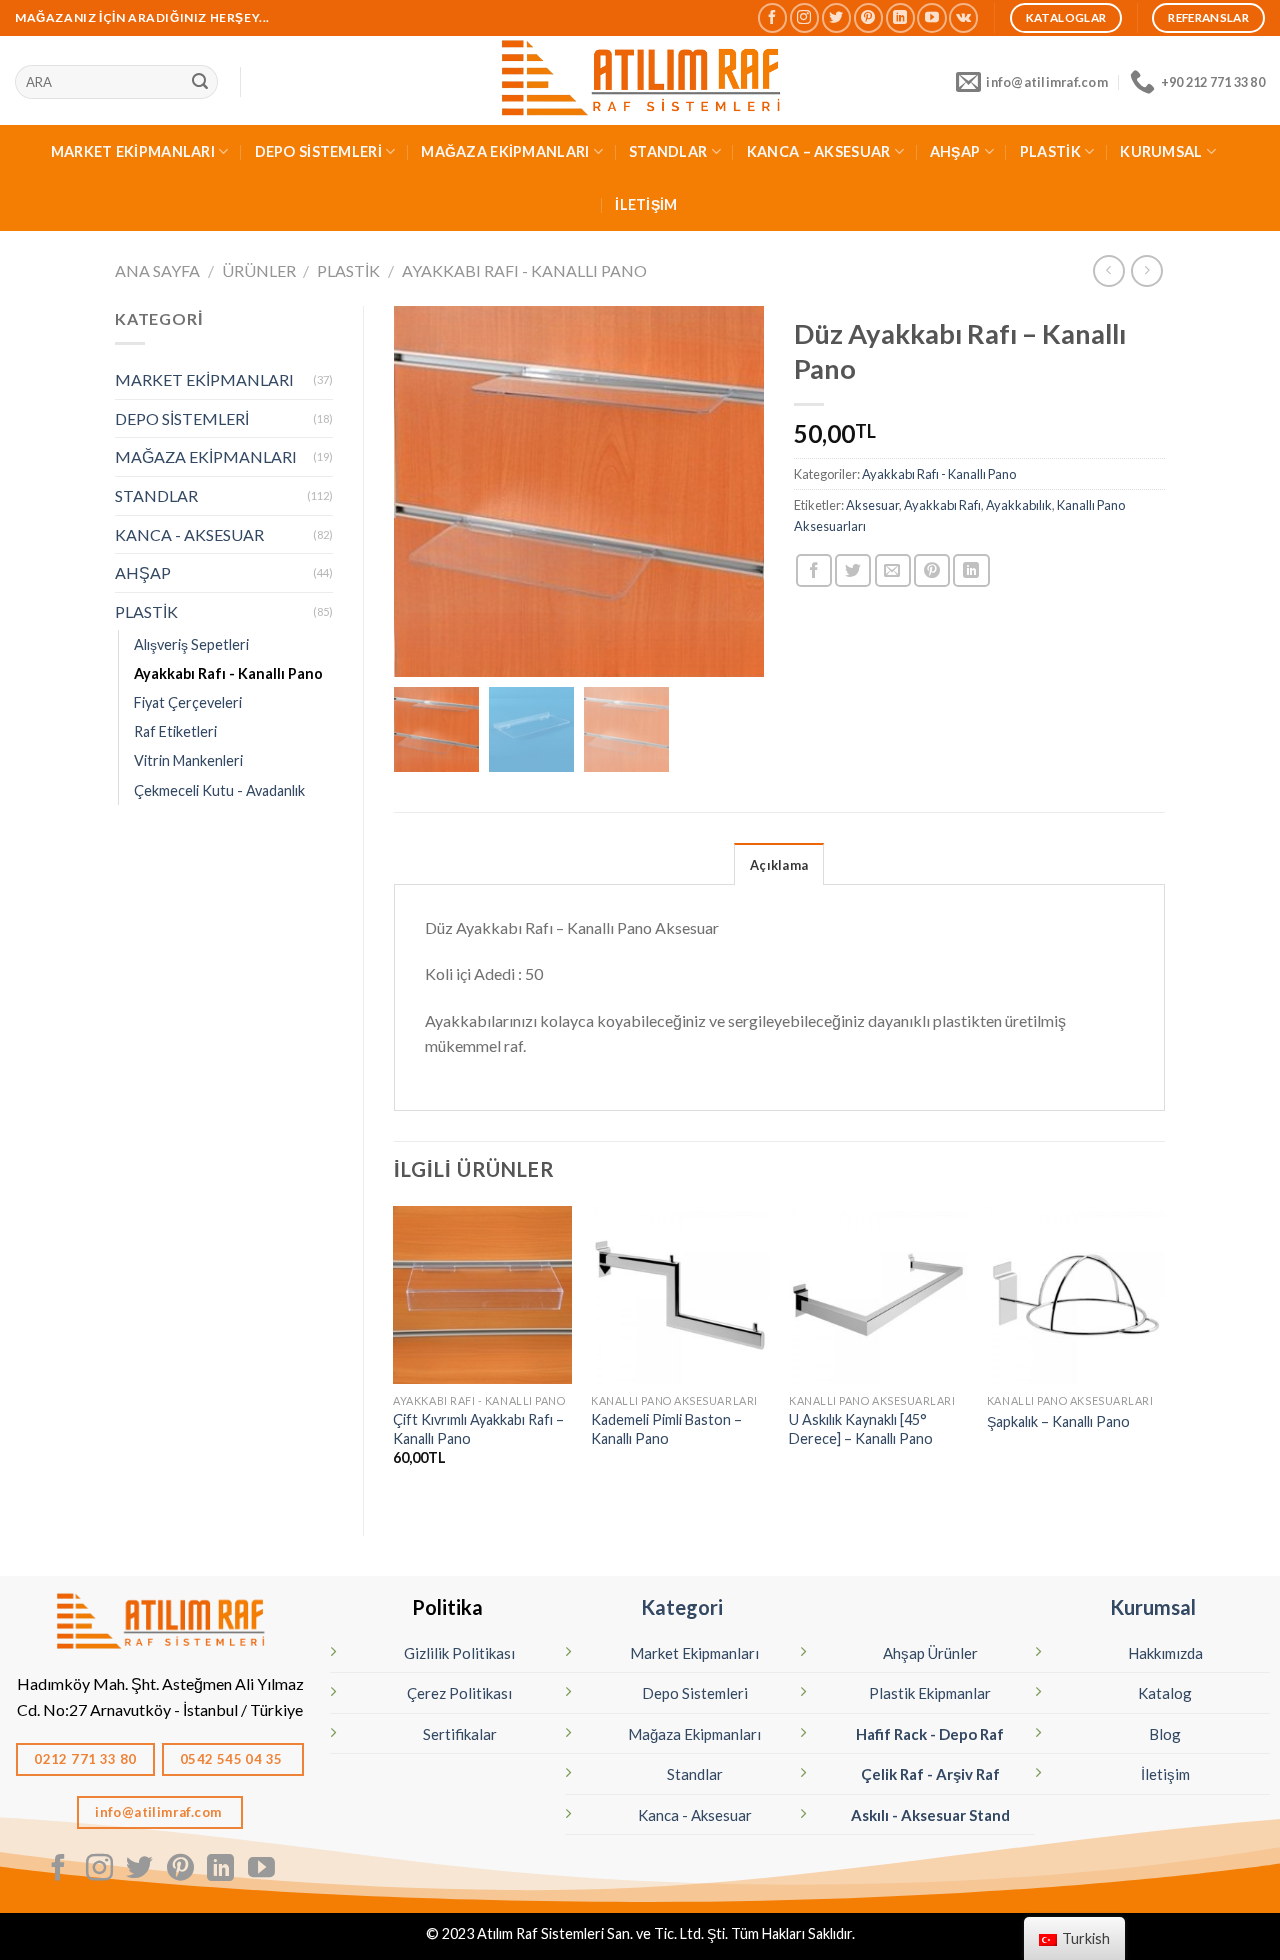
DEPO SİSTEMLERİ (318, 151)
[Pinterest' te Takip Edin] (868, 17)
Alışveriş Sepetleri (191, 644)
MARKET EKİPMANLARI (133, 151)
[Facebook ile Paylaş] (814, 570)
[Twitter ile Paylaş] (853, 570)
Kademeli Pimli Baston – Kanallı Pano (666, 1429)
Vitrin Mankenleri (188, 760)
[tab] (779, 864)
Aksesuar (872, 505)
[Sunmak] (200, 82)
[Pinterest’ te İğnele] (932, 570)
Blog (1165, 1734)
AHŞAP (955, 151)
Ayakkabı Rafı (942, 505)
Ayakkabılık (1019, 505)
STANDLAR (668, 151)
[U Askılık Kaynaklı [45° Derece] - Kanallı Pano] (878, 1295)
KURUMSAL (1161, 151)
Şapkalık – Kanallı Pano (1058, 1421)
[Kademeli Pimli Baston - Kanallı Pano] (680, 1295)
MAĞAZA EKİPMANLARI (505, 151)
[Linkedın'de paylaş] (971, 570)
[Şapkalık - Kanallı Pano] (1076, 1295)
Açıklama (779, 865)
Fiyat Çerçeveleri (188, 702)
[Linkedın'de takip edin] (900, 17)
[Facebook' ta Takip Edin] (772, 17)
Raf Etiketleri (175, 731)
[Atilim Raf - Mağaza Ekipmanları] (640, 80)
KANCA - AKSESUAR (189, 534)
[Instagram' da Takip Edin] (804, 17)
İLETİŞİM (646, 204)
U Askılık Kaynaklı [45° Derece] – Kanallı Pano (861, 1429)
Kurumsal (1153, 1607)
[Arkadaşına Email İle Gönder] (893, 570)
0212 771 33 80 (85, 1759)
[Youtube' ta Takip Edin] (931, 17)
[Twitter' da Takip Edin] (836, 17)
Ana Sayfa (157, 270)
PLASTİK (1050, 151)
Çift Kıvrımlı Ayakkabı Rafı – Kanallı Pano (478, 1429)
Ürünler (259, 270)
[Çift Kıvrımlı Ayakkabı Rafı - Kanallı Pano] (482, 1295)
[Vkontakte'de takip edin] (963, 17)
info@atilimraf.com (160, 1812)
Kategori (682, 1607)
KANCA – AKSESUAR (819, 151)
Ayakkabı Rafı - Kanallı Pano (524, 270)
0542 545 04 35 (233, 1759)
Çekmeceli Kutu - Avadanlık (219, 790)
